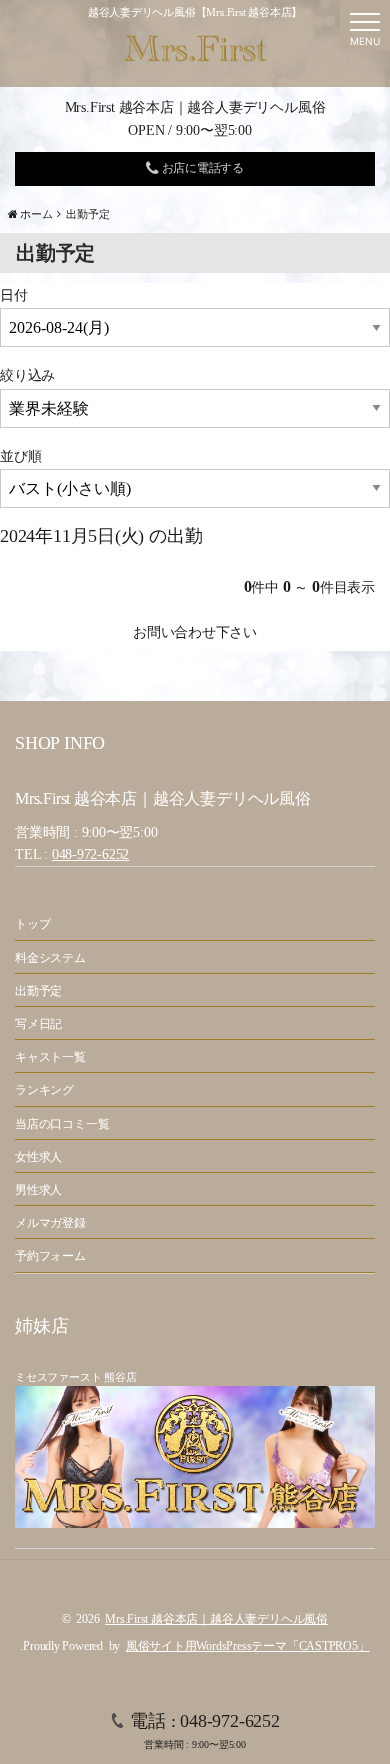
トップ (32, 924)
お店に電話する (201, 168)
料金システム (50, 958)
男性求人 (38, 1190)
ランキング (44, 1090)
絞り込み (27, 375)
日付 (14, 295)
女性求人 (38, 1157)
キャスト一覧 (50, 1057)
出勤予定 (38, 991)
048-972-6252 (90, 854)
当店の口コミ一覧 (62, 1124)
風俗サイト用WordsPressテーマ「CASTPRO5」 (248, 1646)
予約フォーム (50, 1256)
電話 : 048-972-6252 (204, 1730)
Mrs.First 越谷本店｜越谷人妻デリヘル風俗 (216, 1619)
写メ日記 (38, 1024)
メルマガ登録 (50, 1223)
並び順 (20, 456)
